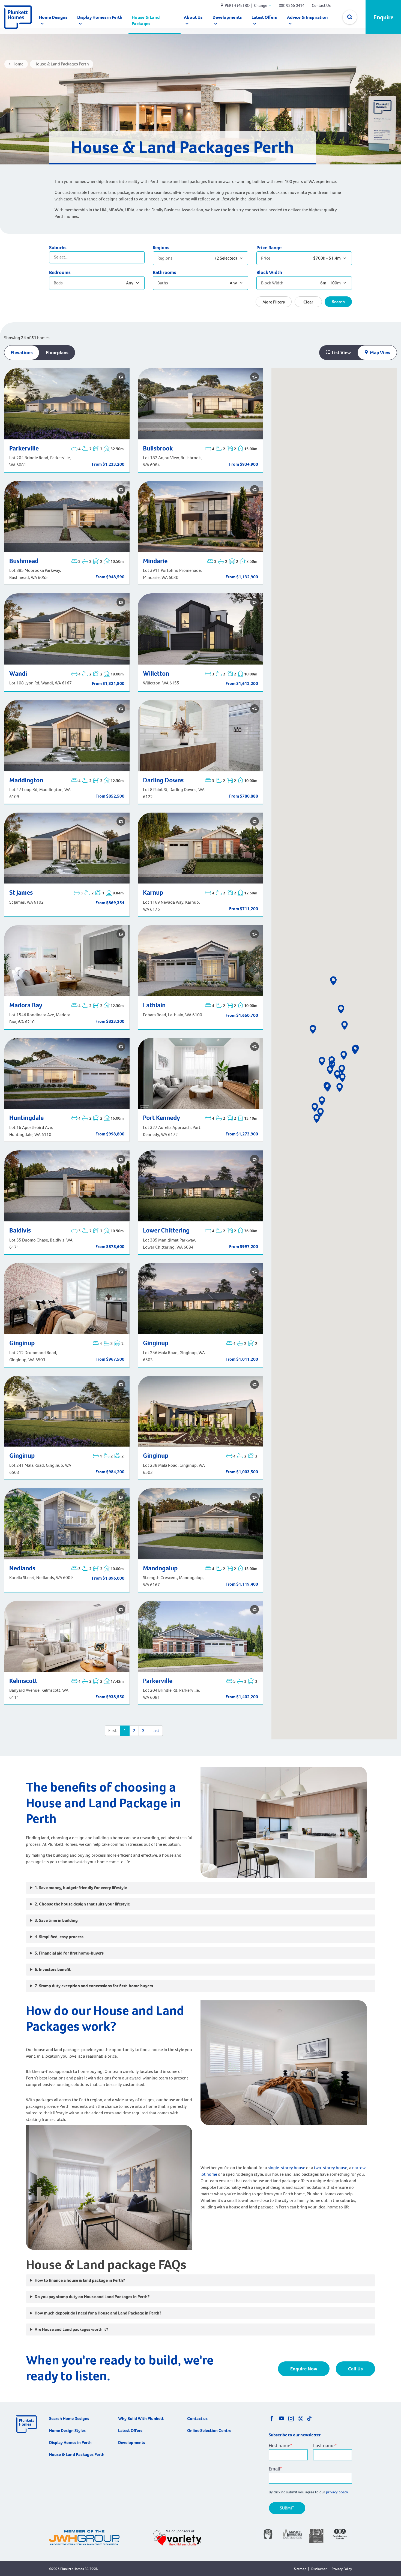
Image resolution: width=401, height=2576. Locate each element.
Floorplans (57, 353)
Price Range (269, 248)
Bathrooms (164, 272)
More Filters (274, 302)
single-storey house (287, 2168)
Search (338, 302)
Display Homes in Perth (100, 17)
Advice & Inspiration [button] (307, 17)
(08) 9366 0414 (292, 5)
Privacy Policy (342, 2569)
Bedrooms (60, 272)
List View (341, 353)
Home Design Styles (67, 2431)
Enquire (383, 17)
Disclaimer (319, 2569)
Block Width (269, 272)
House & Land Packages (146, 20)
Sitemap (300, 2569)
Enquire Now (304, 2369)
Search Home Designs (69, 2419)
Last (155, 1731)
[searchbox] (76, 257)
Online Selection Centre (209, 2431)
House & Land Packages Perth (77, 2455)
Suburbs (58, 248)
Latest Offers (264, 17)
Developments (227, 17)
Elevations (22, 353)
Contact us (197, 2419)
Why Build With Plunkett (141, 2419)
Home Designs (53, 17)
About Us (193, 17)
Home (18, 64)
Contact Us (321, 5)
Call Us (355, 2369)
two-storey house (331, 2168)
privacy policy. (338, 2492)
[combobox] (97, 257)
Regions (161, 248)
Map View (380, 353)
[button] (355, 1050)
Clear (308, 302)
